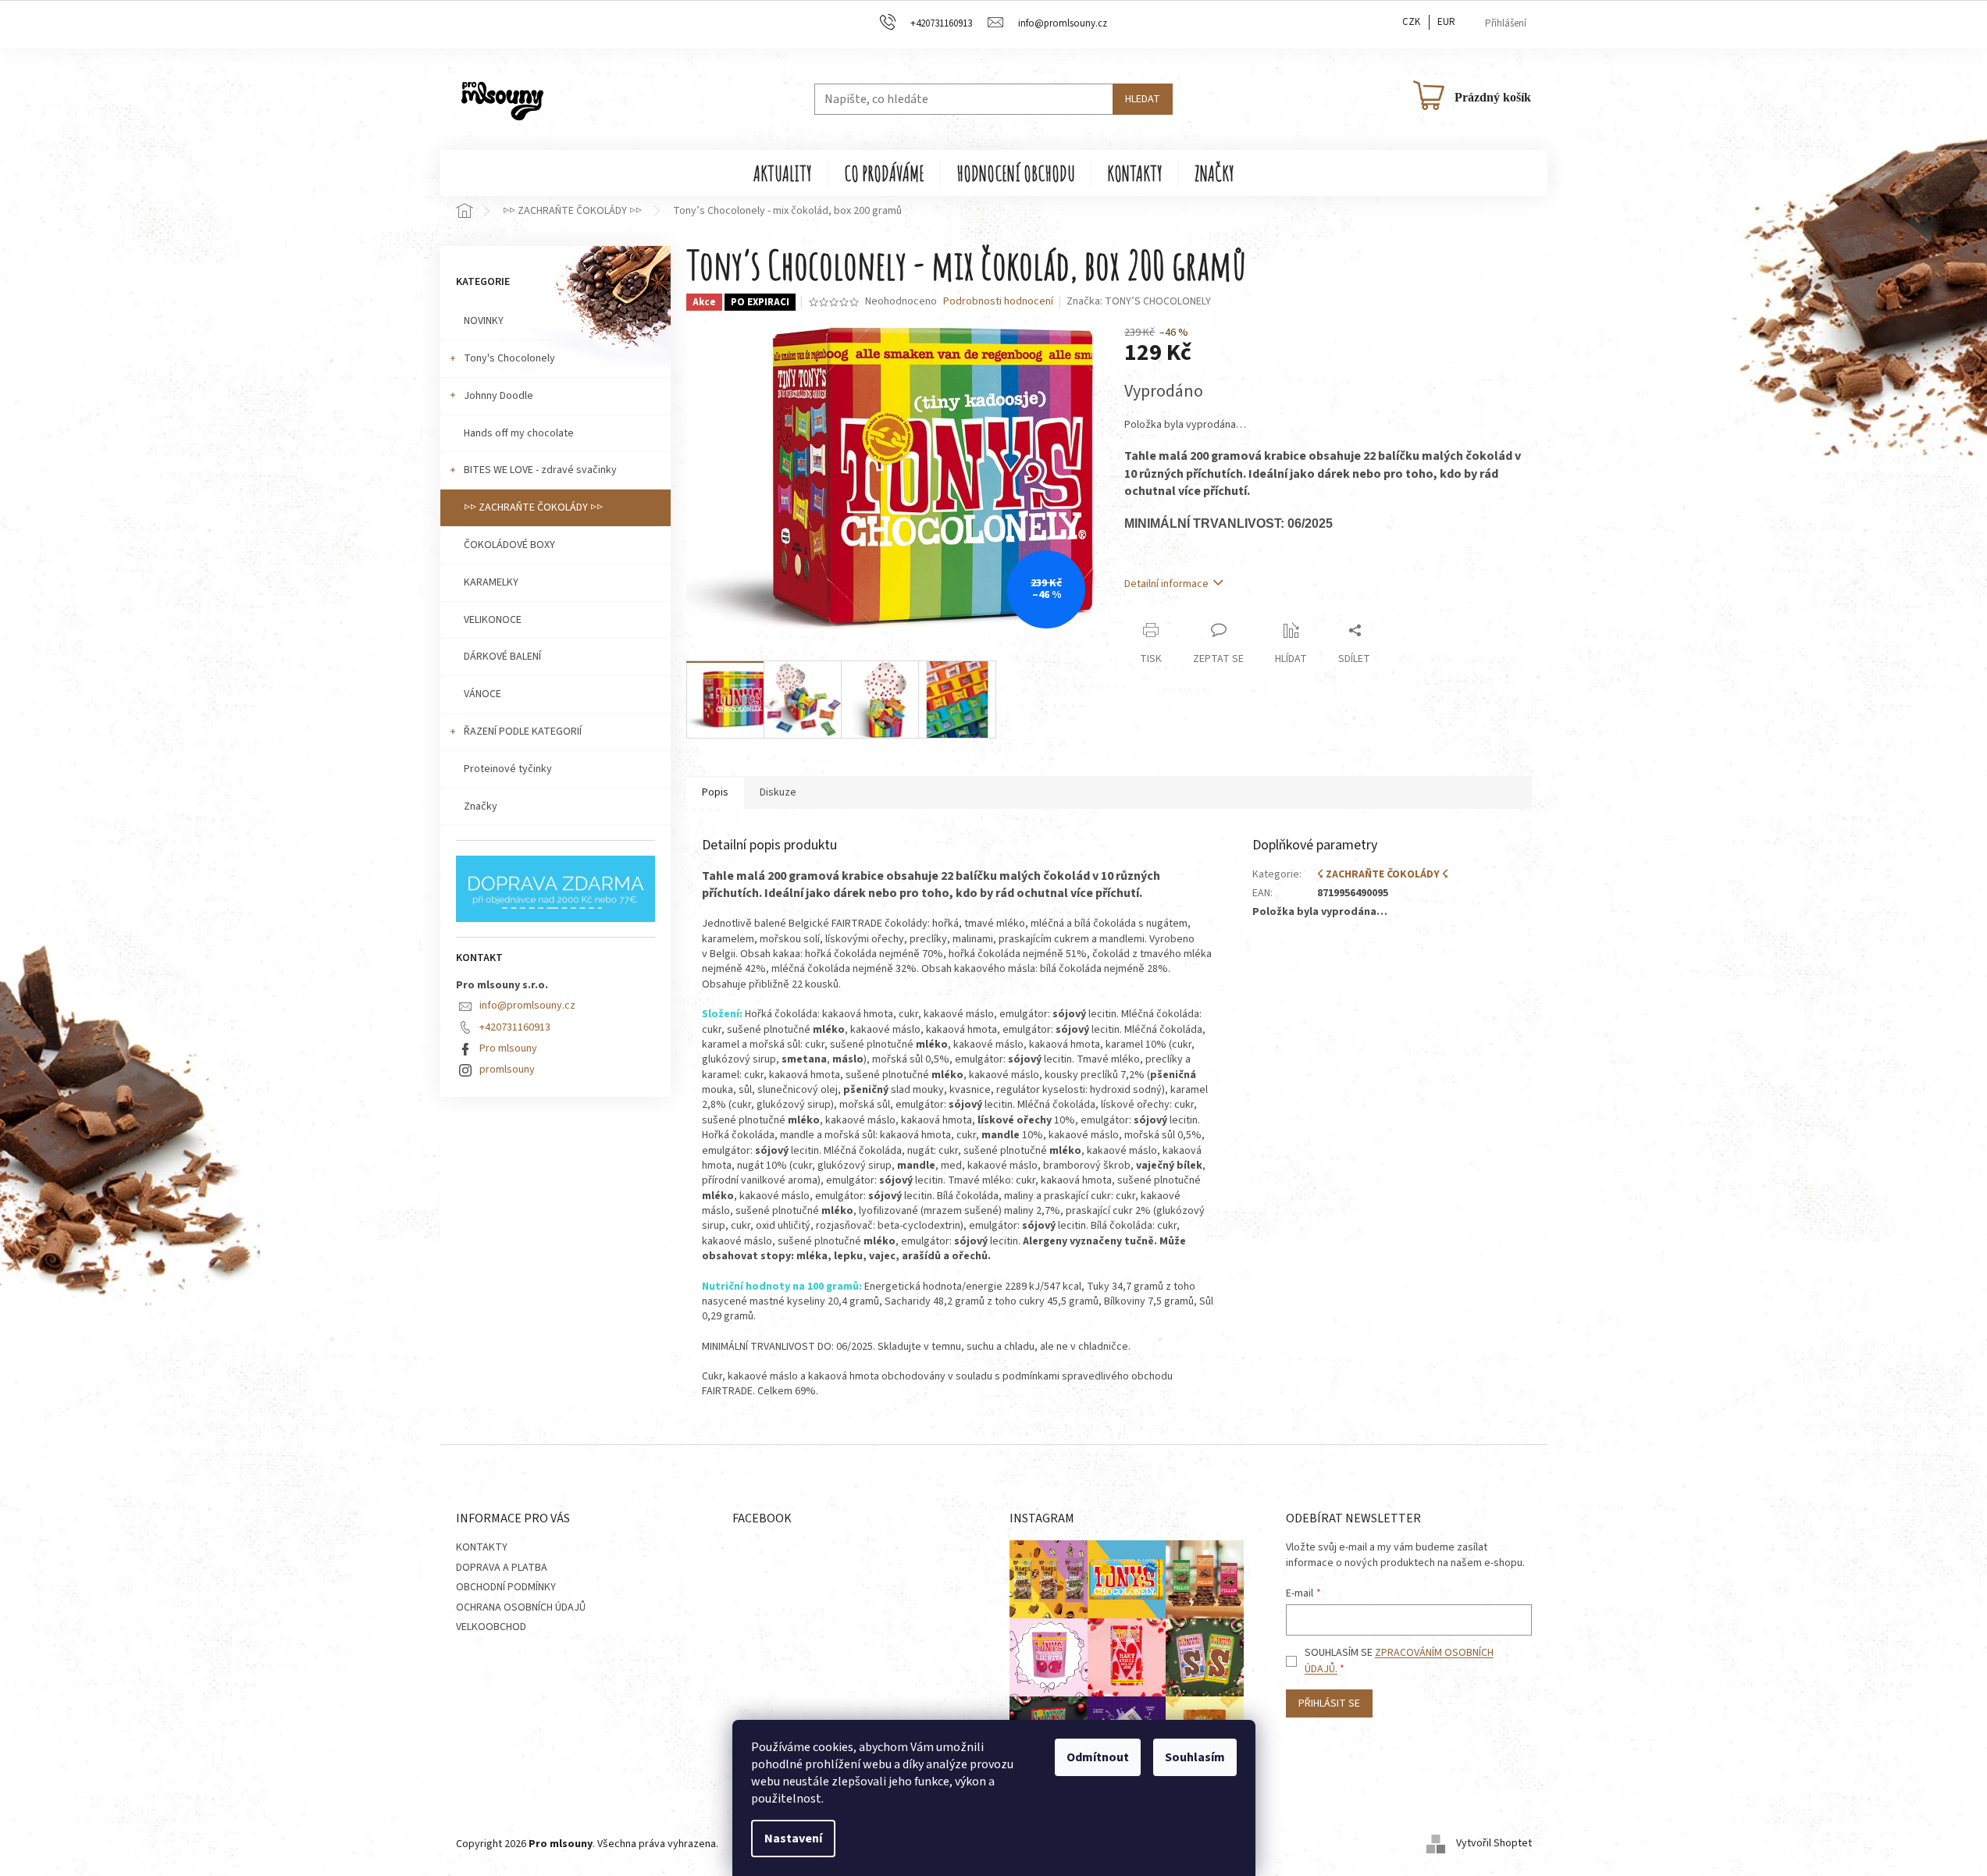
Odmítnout (1098, 1757)
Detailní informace (1166, 584)
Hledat (1143, 99)
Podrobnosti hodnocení (998, 302)
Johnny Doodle (499, 396)
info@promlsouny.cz (527, 1006)
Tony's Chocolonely (509, 358)
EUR (1446, 22)
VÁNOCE (483, 694)
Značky (481, 806)
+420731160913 (515, 1027)
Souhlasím (1195, 1757)
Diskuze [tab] (778, 792)
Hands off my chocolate (519, 433)
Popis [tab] (715, 792)
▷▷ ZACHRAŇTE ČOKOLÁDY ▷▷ (533, 507)
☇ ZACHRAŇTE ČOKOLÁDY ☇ (1383, 874)
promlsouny (507, 1070)
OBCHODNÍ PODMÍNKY (506, 1587)
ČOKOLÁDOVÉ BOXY (509, 545)
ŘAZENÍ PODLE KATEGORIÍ (523, 732)
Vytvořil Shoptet (1494, 1844)
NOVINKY (484, 321)
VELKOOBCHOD (491, 1627)
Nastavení (793, 1839)
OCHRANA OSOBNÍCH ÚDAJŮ (521, 1607)
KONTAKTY (482, 1547)
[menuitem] (783, 174)
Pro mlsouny (508, 1048)
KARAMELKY (491, 582)
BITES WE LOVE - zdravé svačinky (540, 470)
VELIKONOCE (493, 620)
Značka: (1139, 301)
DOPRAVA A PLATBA (502, 1568)
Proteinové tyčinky (508, 769)
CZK (1411, 22)
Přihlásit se (1329, 1703)
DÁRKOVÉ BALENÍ (502, 657)
